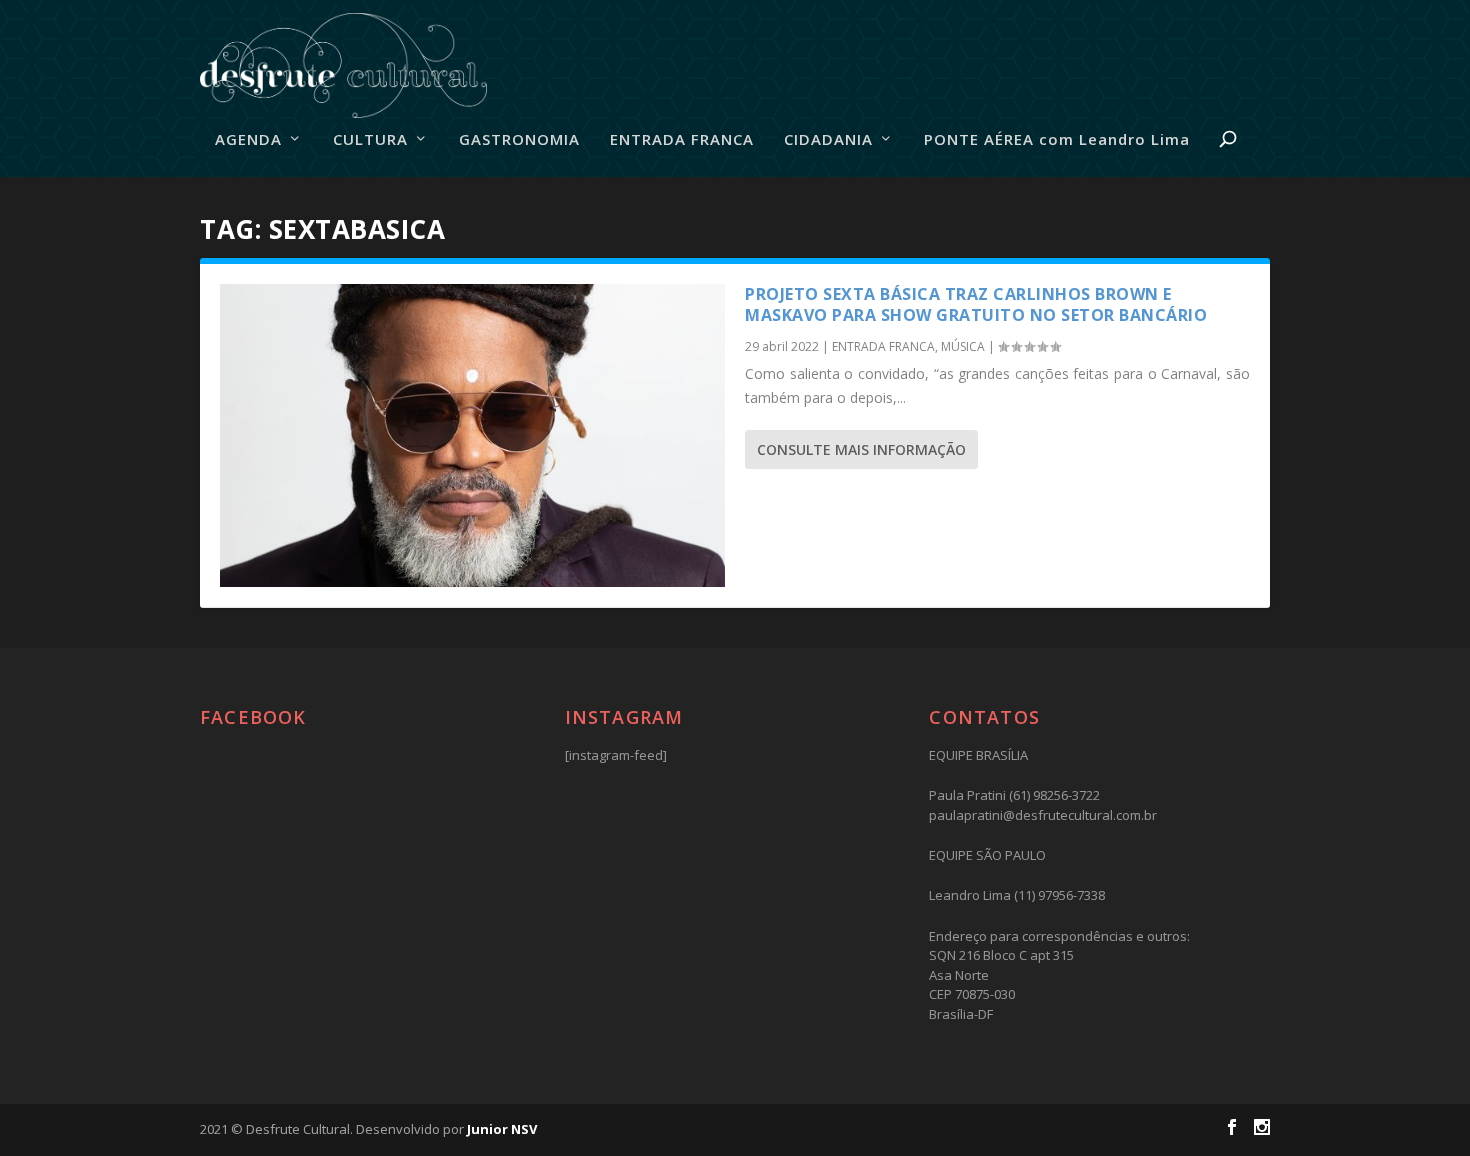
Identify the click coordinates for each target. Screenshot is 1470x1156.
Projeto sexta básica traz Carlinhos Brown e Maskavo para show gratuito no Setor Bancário (976, 304)
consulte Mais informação (861, 449)
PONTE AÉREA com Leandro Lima (1057, 140)
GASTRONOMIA (519, 140)
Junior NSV (502, 1129)
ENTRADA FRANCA (682, 140)
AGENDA (248, 140)
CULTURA (370, 140)
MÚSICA (963, 346)
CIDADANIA (828, 140)
